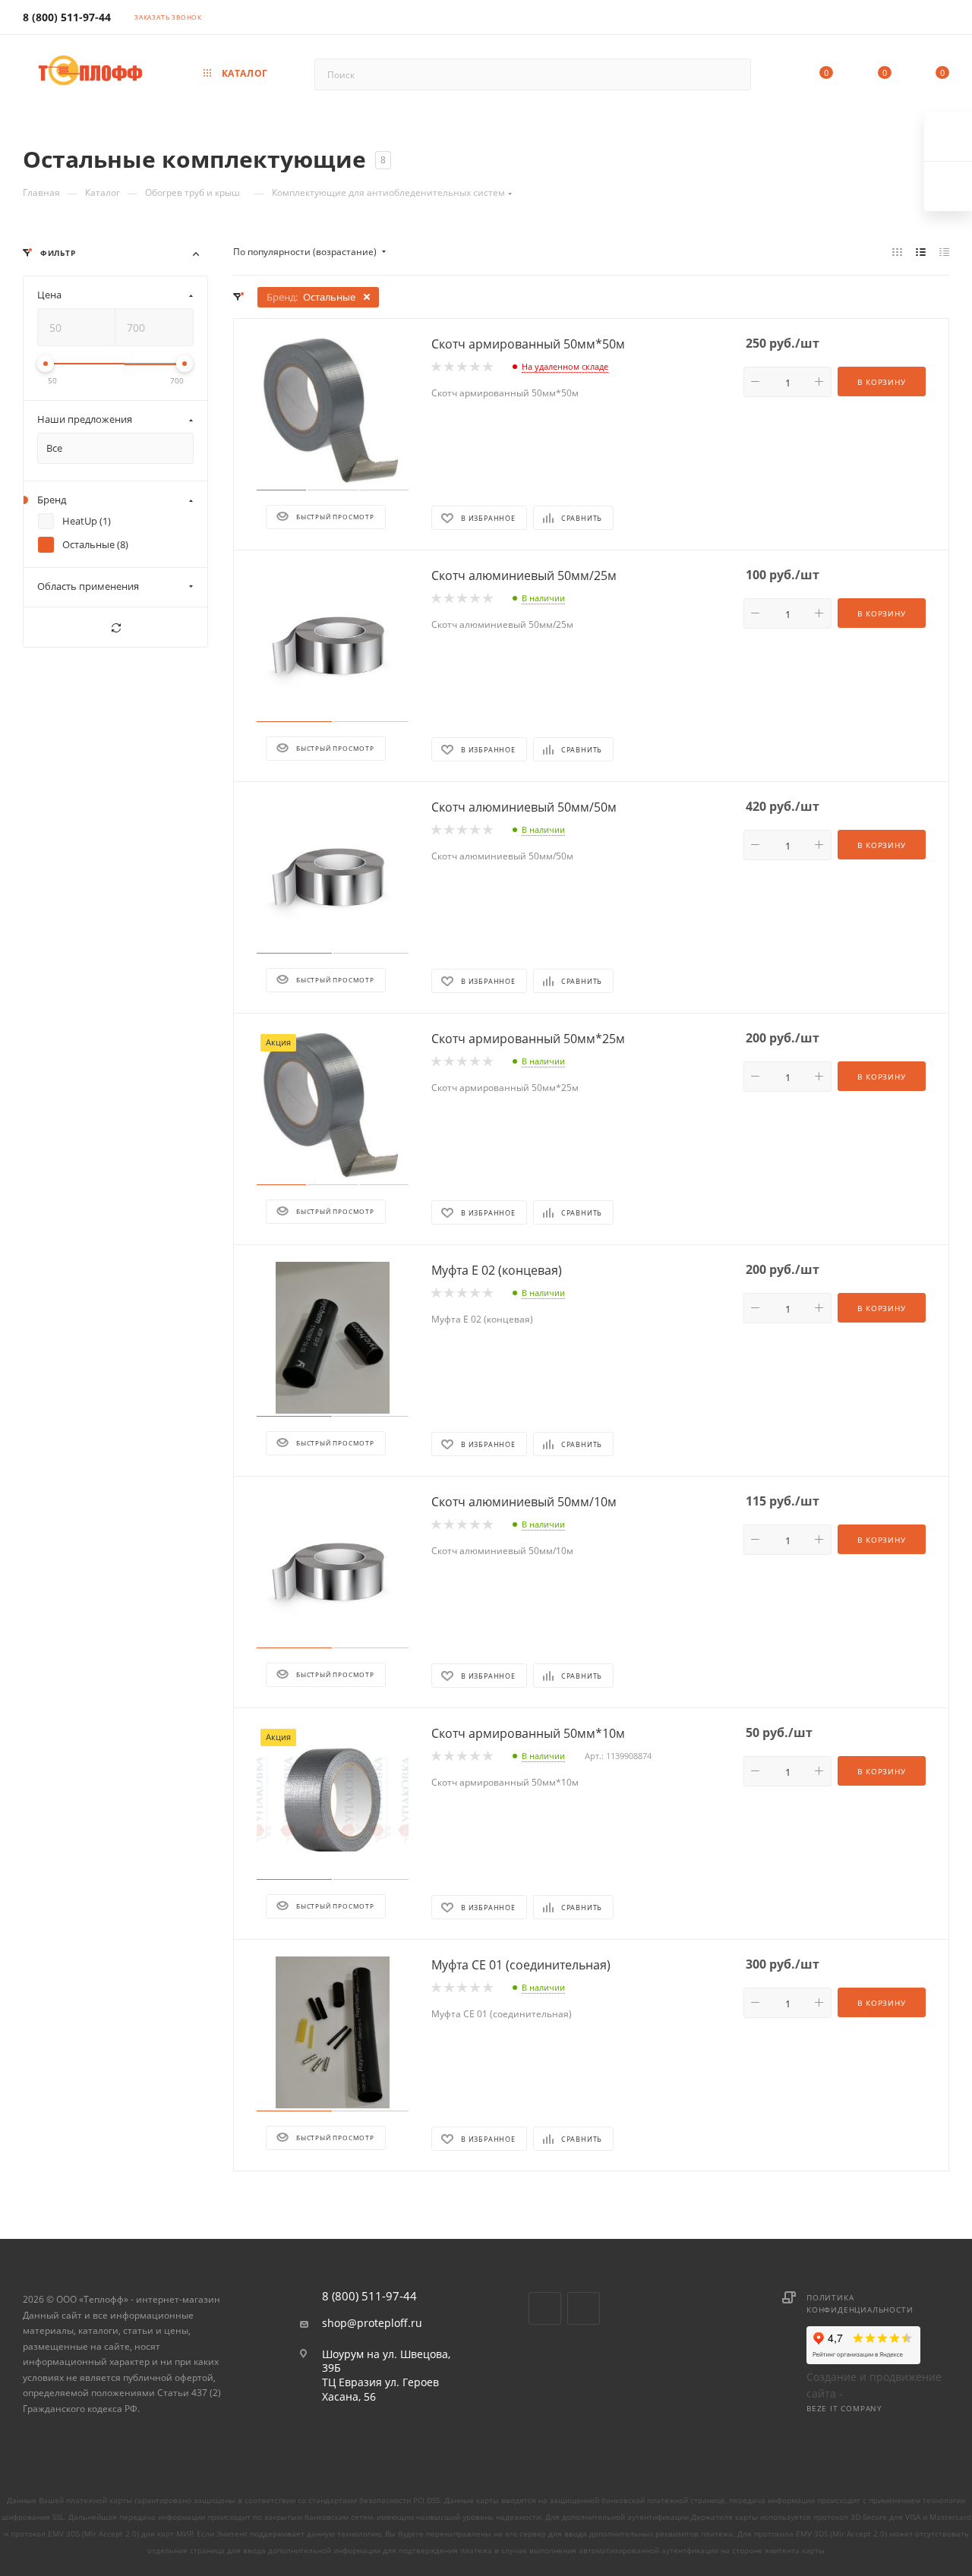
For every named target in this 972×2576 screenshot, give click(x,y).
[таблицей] (944, 252)
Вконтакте (545, 2308)
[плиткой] (897, 252)
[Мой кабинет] (942, 20)
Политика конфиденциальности (860, 2303)
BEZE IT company (844, 2408)
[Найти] (732, 74)
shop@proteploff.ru (372, 2323)
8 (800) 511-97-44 (67, 17)
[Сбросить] (115, 628)
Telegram (584, 2308)
